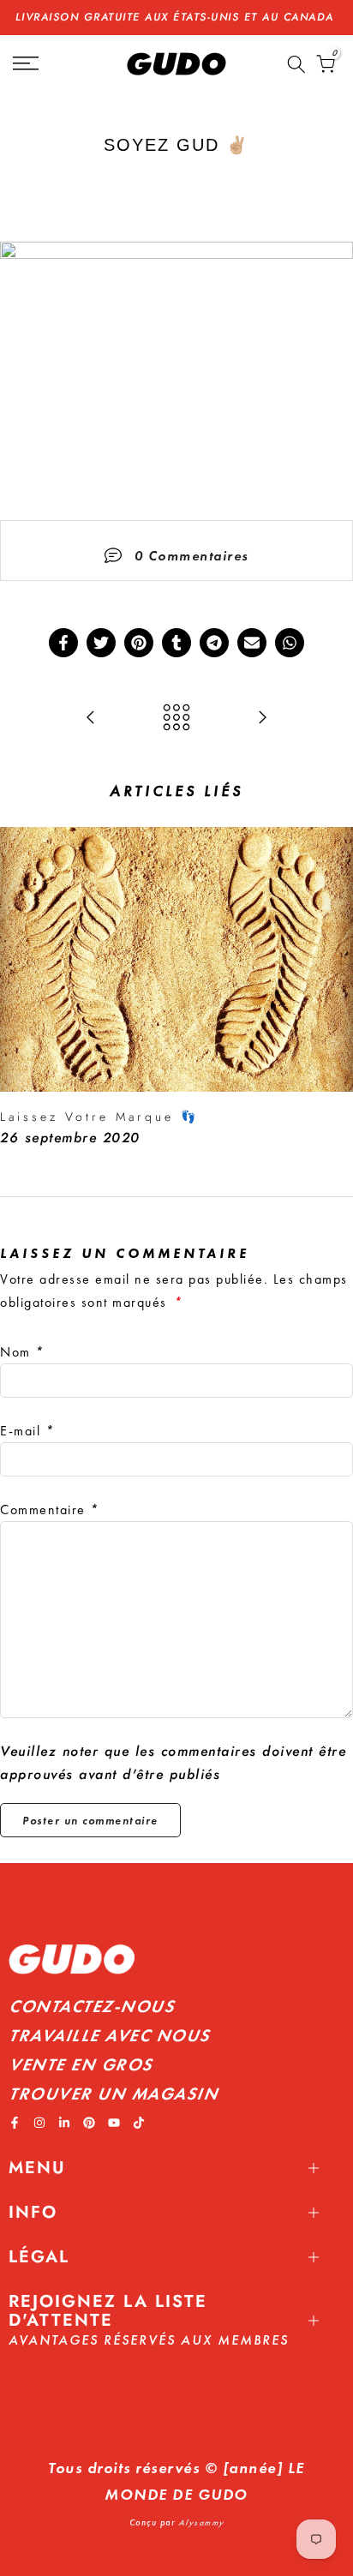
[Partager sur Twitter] (101, 643)
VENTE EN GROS (81, 2064)
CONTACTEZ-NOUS (91, 2006)
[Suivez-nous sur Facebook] (15, 2123)
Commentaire (50, 1510)
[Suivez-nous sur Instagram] (39, 2123)
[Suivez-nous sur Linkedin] (64, 2123)
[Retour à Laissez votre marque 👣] (176, 719)
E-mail (27, 1431)
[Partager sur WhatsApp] (290, 643)
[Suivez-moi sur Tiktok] (139, 2123)
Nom (22, 1352)
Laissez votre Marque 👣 (99, 1117)
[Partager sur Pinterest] (139, 643)
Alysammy (201, 2522)
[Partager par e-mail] (252, 643)
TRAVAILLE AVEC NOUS (109, 2035)
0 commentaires (191, 556)
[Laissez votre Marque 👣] (91, 719)
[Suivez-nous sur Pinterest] (89, 2123)
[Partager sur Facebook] (63, 643)
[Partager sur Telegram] (214, 643)
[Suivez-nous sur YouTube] (114, 2123)
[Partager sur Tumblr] (176, 643)
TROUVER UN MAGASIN (113, 2094)
